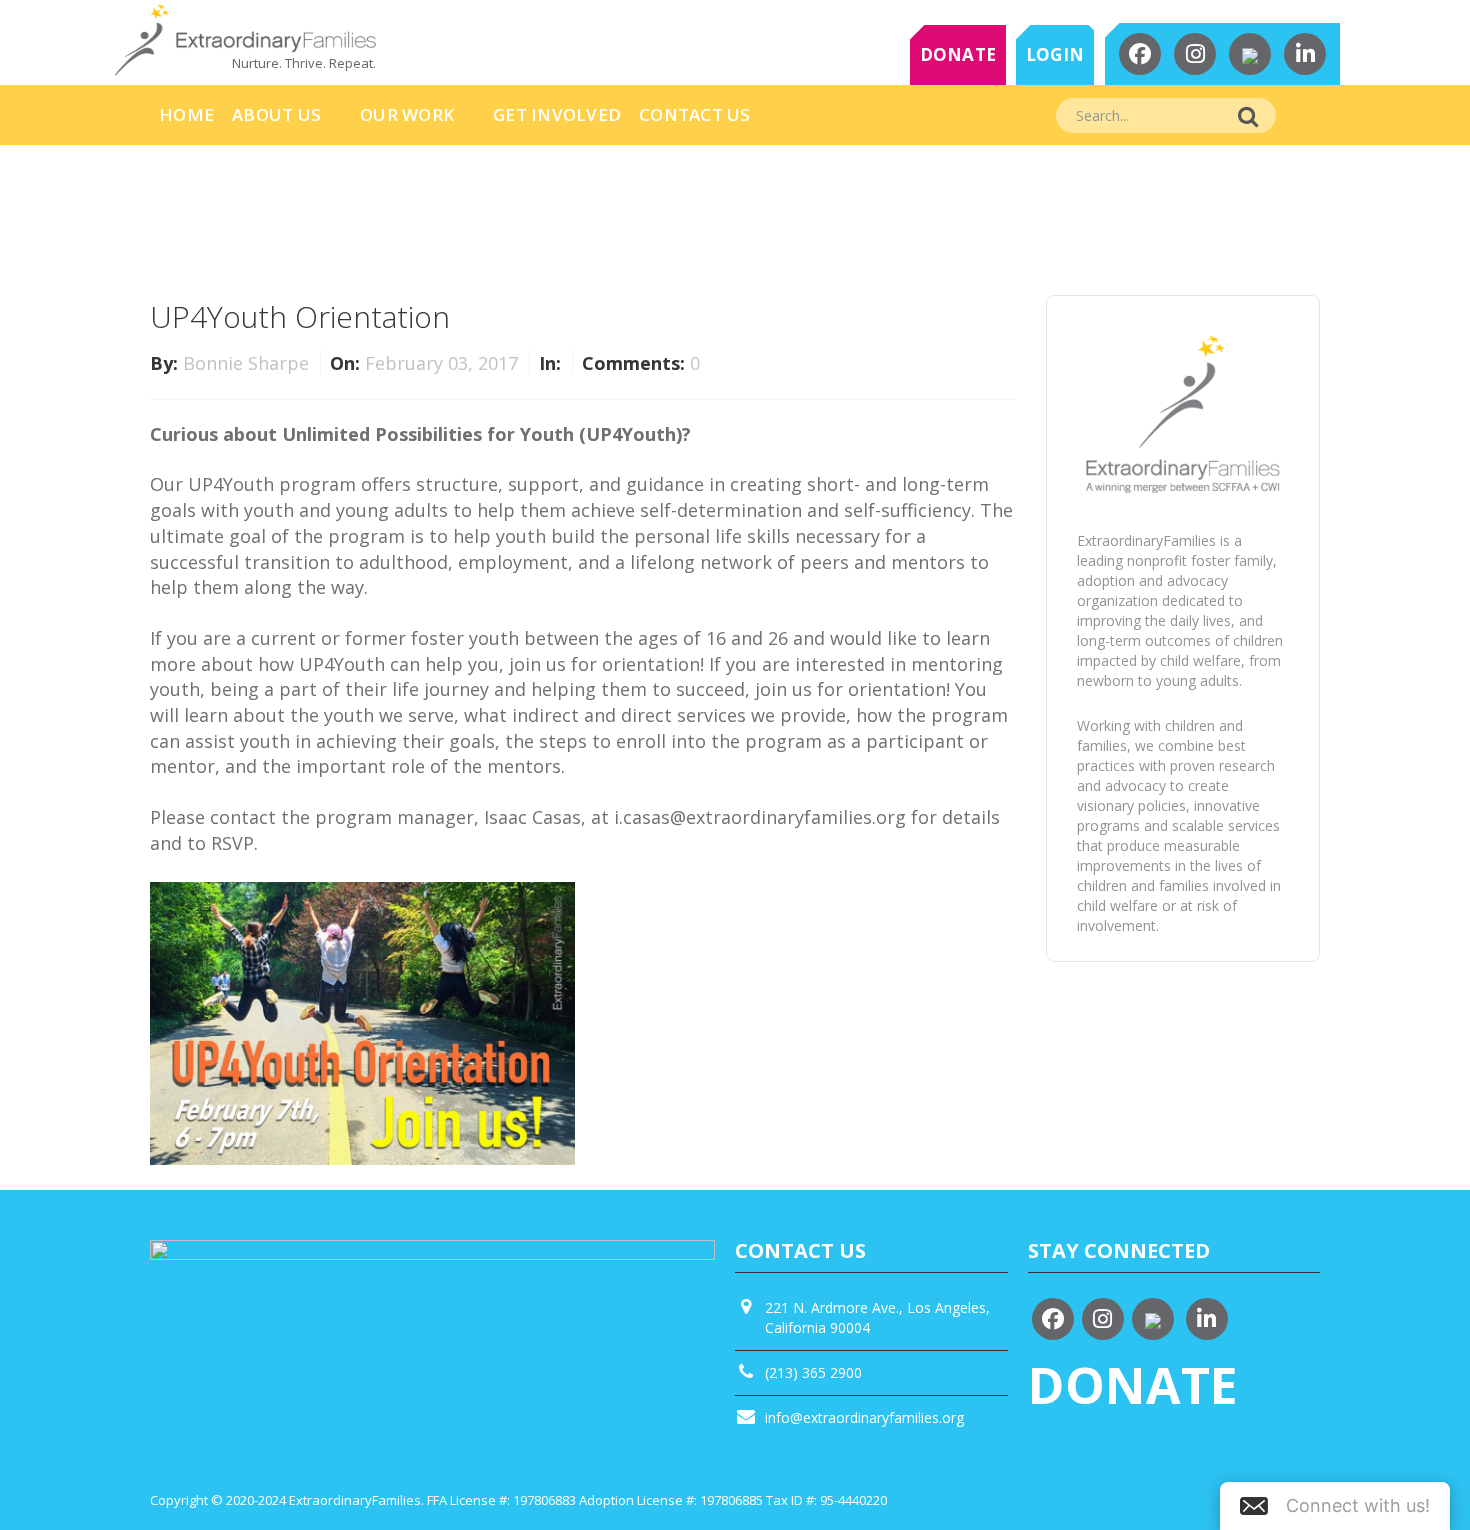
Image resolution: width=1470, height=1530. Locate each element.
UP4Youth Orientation (300, 316)
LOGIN (1055, 54)
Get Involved (557, 114)
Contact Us (695, 114)
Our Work (407, 114)
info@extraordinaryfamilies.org (864, 1417)
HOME (186, 114)
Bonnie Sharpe (248, 363)
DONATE (958, 54)
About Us (276, 114)
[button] (1335, 1506)
